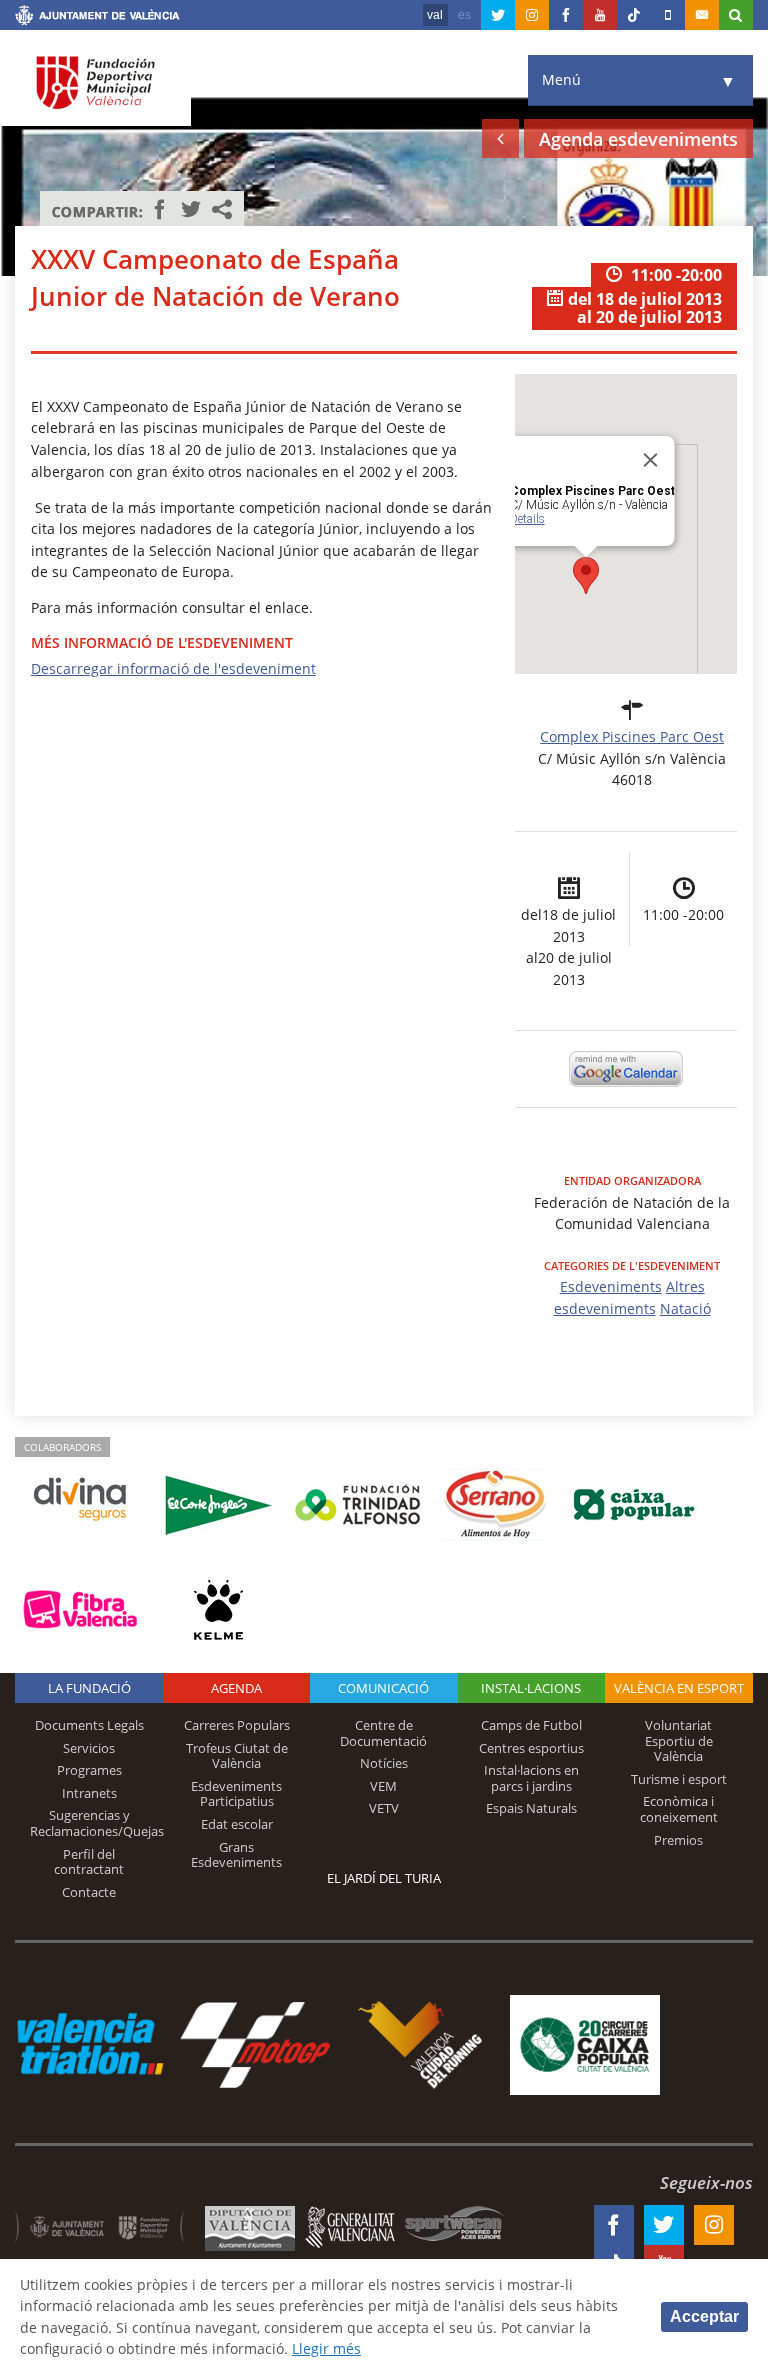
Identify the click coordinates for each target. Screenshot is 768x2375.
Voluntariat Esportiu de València (679, 1740)
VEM (383, 1786)
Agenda (236, 1688)
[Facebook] (566, 15)
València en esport (679, 1688)
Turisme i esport (679, 1779)
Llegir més (326, 2348)
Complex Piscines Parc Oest (632, 736)
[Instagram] (532, 15)
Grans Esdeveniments (236, 1855)
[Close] (651, 460)
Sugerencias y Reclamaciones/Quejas (97, 1823)
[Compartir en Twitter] (191, 209)
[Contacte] (702, 15)
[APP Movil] (668, 15)
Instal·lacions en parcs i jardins (531, 1778)
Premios (678, 1840)
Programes (89, 1770)
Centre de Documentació (383, 1733)
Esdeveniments (611, 1286)
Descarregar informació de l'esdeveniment (173, 668)
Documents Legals (89, 1725)
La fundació (89, 1688)
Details (527, 519)
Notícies (384, 1763)
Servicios (89, 1748)
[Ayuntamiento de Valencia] (97, 18)
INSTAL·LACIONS (531, 1688)
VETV (384, 1808)
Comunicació (383, 1688)
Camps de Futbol (531, 1725)
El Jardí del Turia (384, 1878)
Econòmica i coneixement (679, 1809)
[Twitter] (498, 15)
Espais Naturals (531, 1808)
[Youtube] (600, 15)
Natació (685, 1308)
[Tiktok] (634, 15)
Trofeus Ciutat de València (237, 1756)
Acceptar (704, 2316)
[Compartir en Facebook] (160, 209)
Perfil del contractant (89, 1862)
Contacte (89, 1892)
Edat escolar (237, 1824)
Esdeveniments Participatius (236, 1794)
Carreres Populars (237, 1725)
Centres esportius (531, 1748)
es (464, 15)
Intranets (89, 1793)
